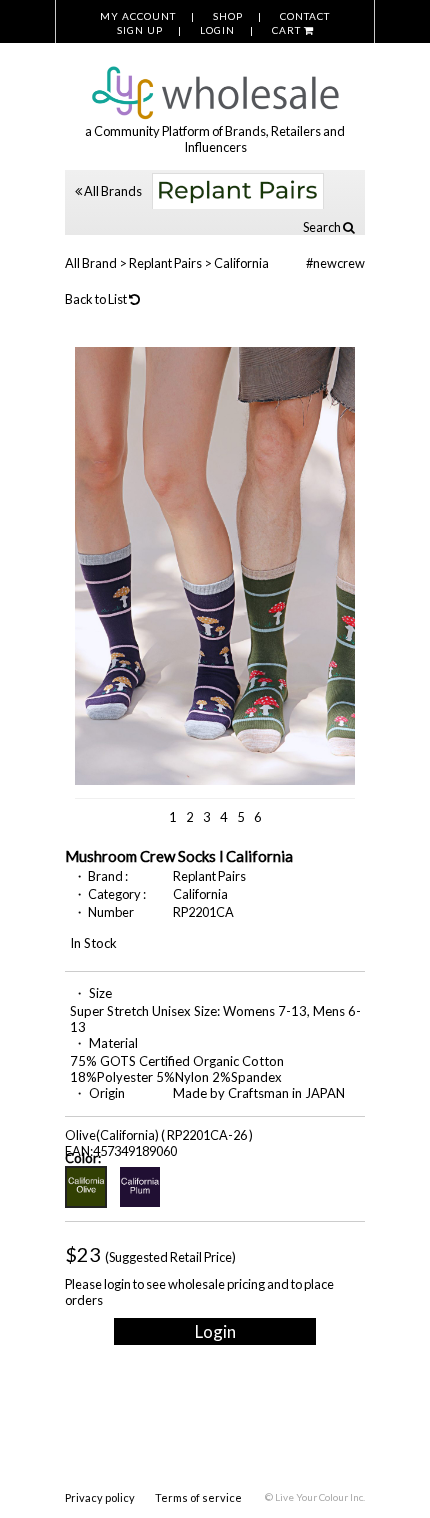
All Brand (91, 263)
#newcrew (335, 263)
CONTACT (305, 16)
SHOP (228, 16)
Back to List (97, 299)
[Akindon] (215, 82)
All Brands (112, 191)
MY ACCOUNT (138, 16)
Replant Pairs (165, 263)
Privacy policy (100, 1497)
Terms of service (198, 1497)
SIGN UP (140, 30)
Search (323, 227)
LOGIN (217, 30)
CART (288, 30)
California (241, 263)
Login (215, 1331)
